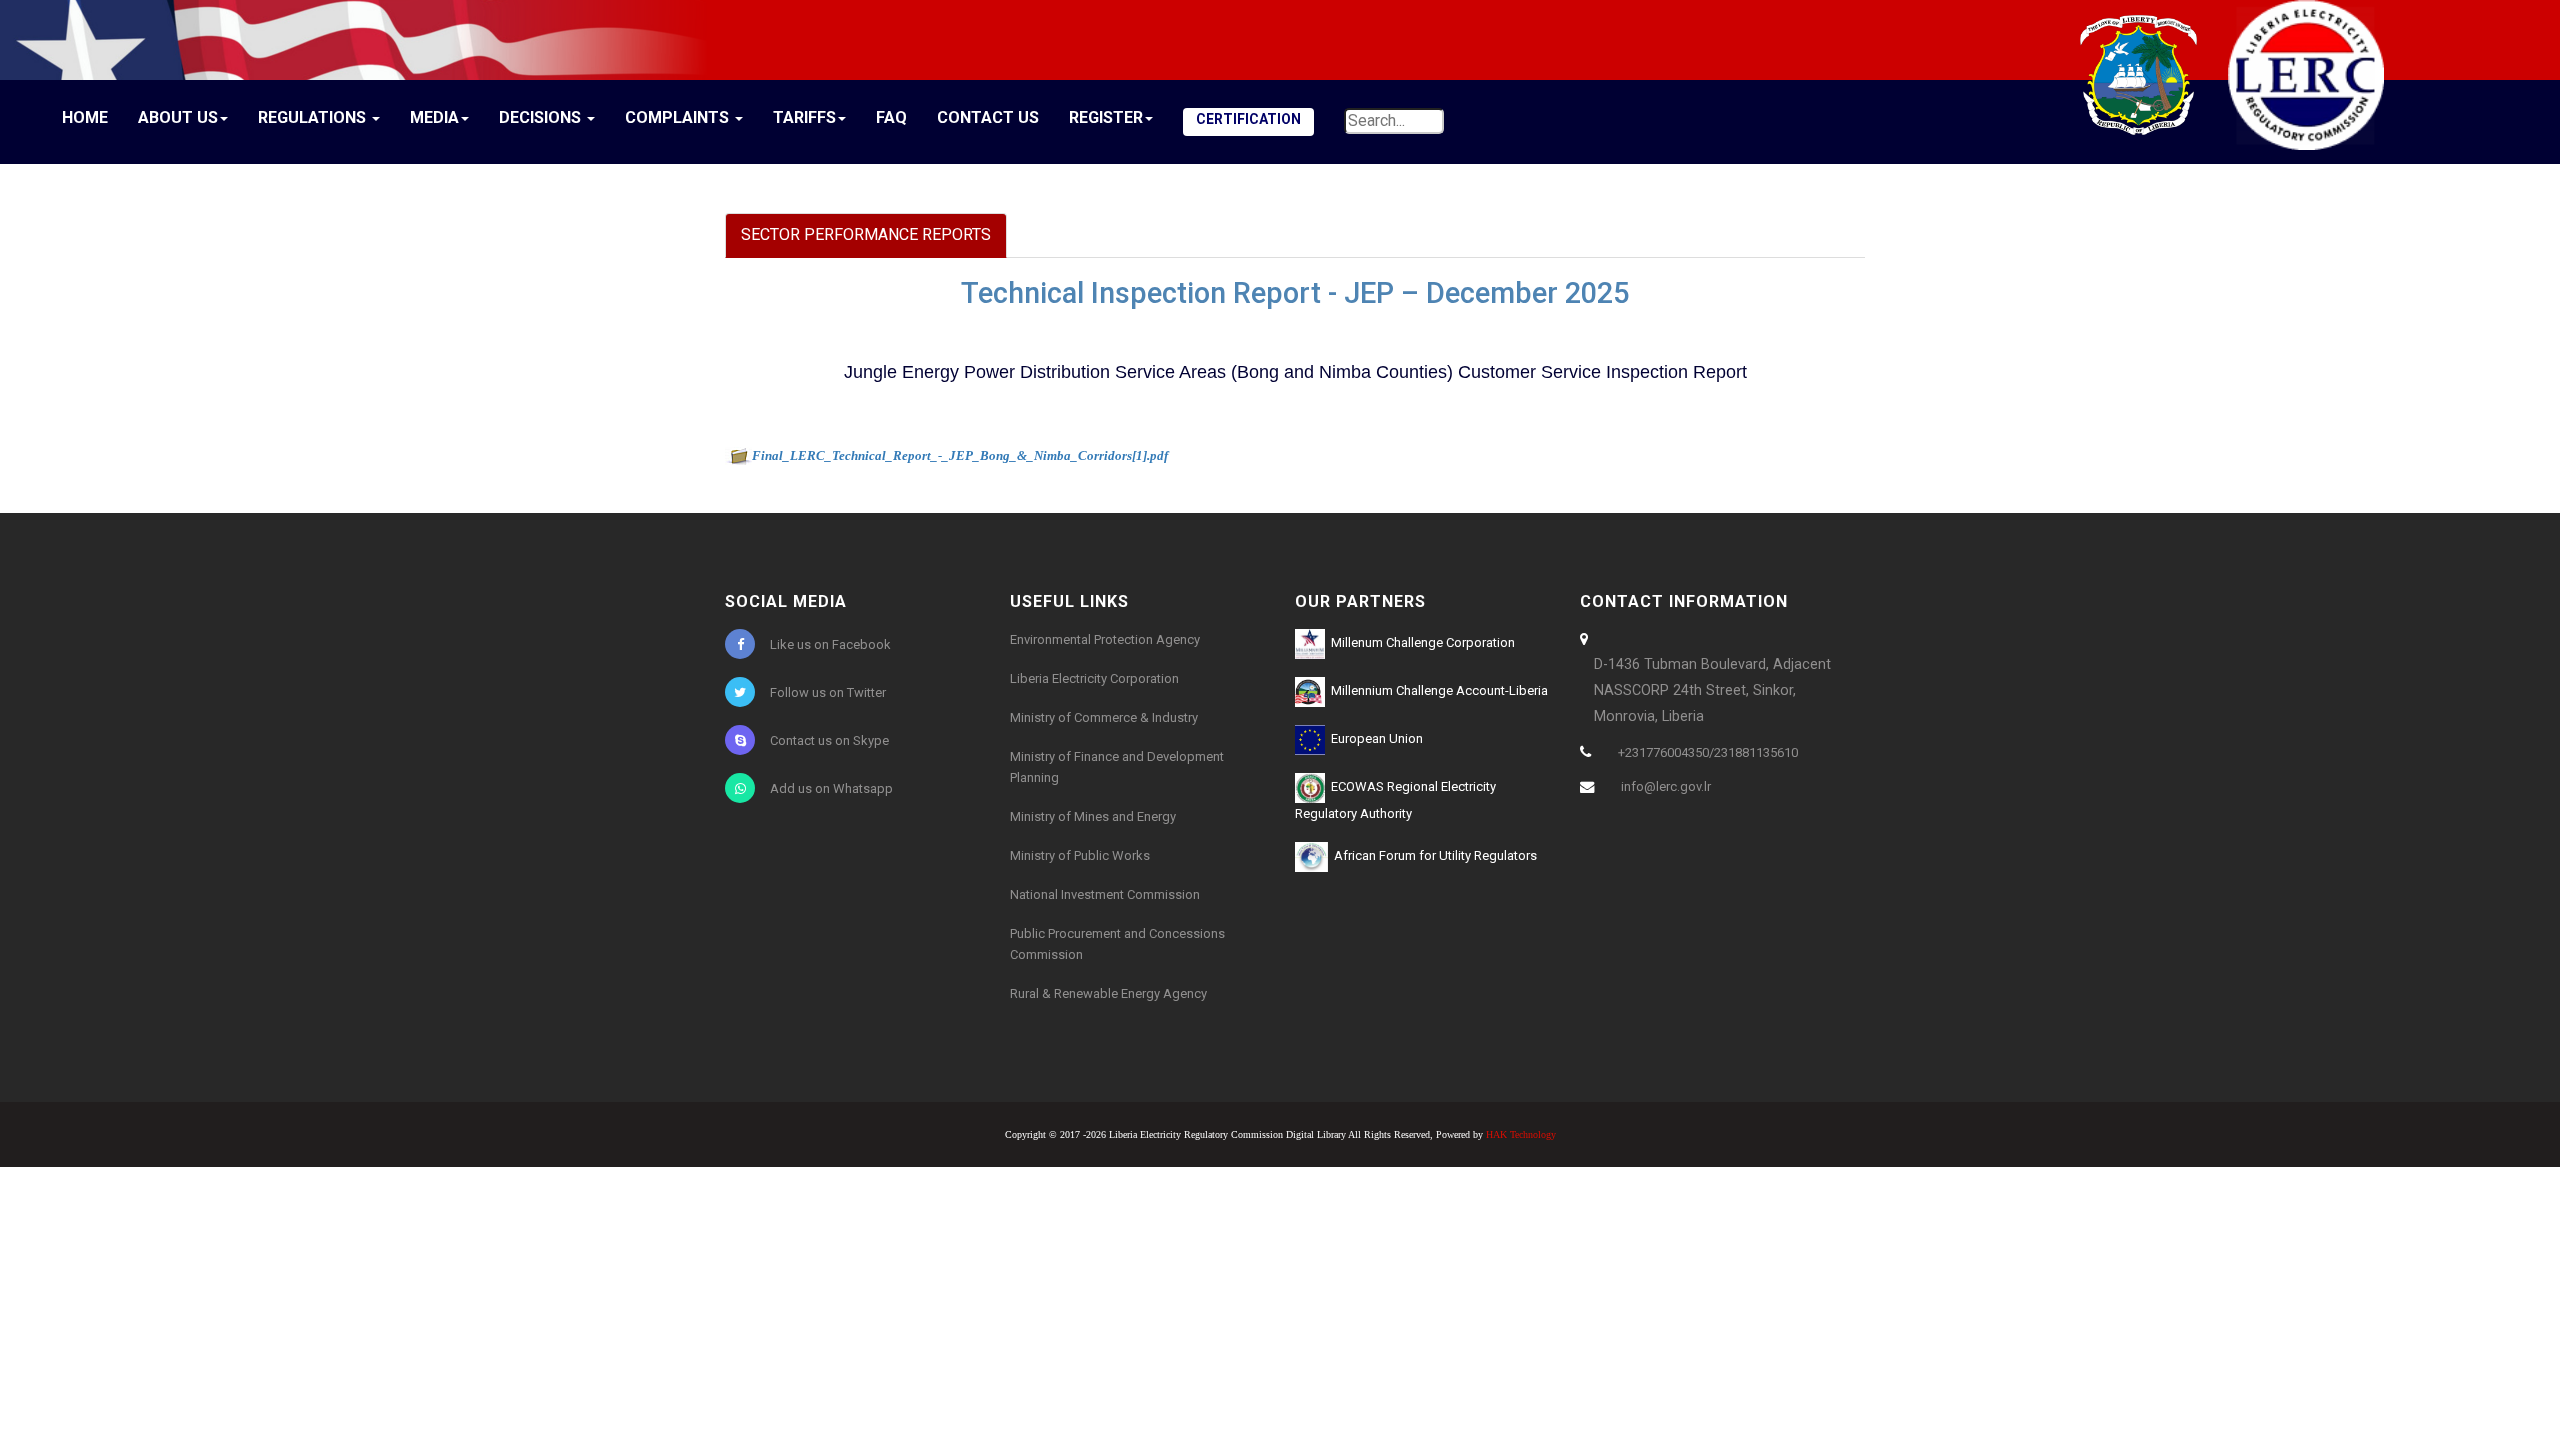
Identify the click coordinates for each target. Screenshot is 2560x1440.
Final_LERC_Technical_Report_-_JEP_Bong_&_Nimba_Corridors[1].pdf (960, 455)
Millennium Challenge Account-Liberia (1436, 690)
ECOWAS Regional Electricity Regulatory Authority (1395, 800)
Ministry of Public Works (1080, 855)
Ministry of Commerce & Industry (1104, 717)
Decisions (542, 117)
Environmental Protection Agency (1105, 639)
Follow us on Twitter (828, 692)
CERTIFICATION (1248, 119)
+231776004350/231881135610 (1708, 752)
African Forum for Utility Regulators (1432, 855)
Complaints (679, 117)
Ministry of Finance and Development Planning (1117, 767)
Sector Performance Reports (866, 234)
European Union (1374, 738)
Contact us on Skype (829, 740)
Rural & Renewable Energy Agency (1108, 993)
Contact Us (988, 117)
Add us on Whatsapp (831, 788)
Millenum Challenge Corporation (1420, 642)
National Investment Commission (1105, 894)
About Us (178, 117)
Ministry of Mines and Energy (1093, 816)
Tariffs (804, 117)
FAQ (891, 117)
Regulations (314, 117)
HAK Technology (1521, 1134)
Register (1106, 117)
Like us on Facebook (830, 644)
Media (434, 117)
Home (85, 117)
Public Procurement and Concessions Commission (1117, 944)
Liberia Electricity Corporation (1094, 678)
